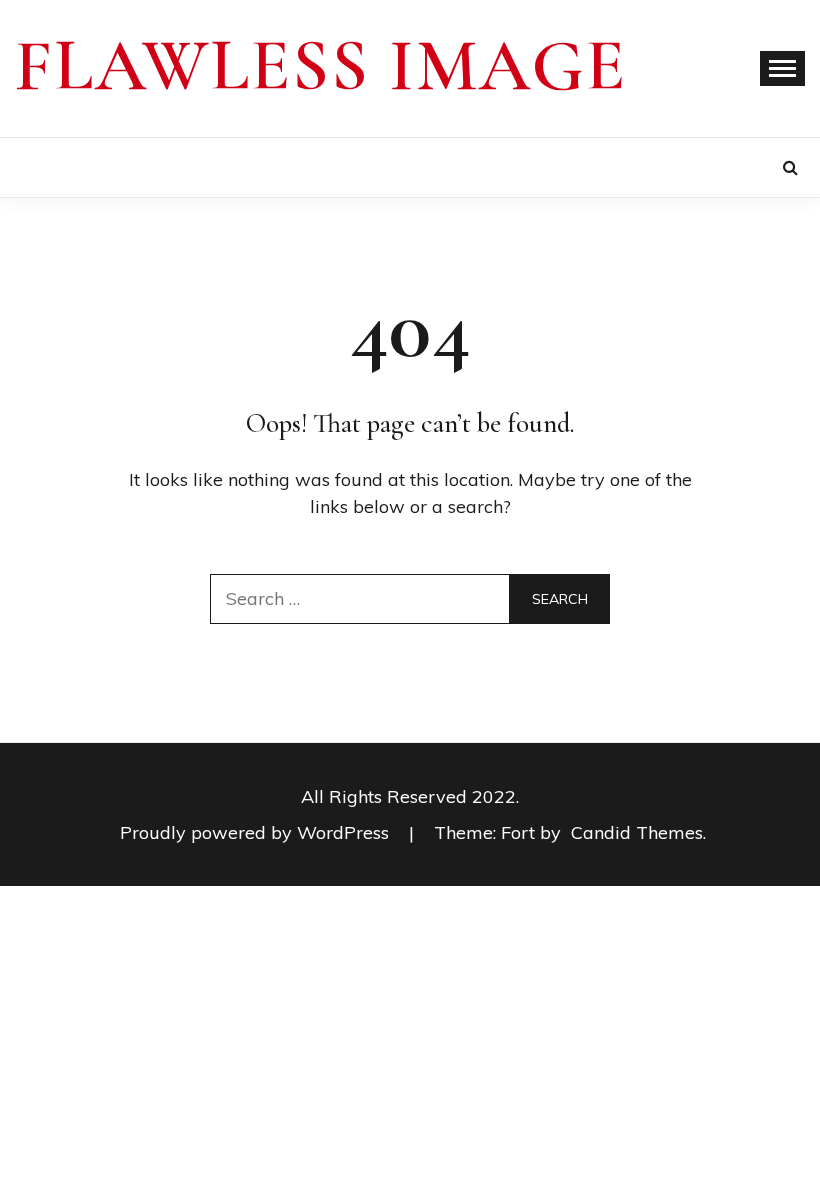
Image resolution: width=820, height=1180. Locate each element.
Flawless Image (321, 66)
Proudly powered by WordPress (257, 832)
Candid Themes (637, 832)
